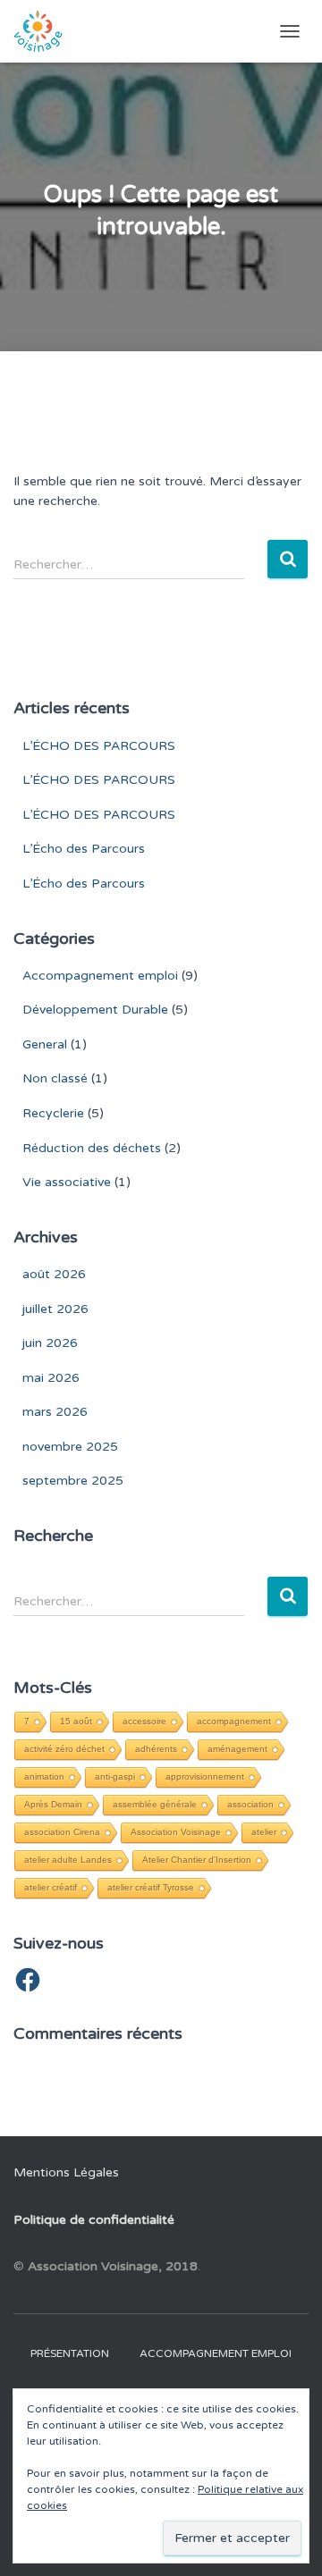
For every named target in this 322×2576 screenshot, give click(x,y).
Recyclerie (53, 1113)
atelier (264, 1832)
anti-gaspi (115, 1776)
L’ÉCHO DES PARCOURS (99, 746)
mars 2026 (55, 1412)
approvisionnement (205, 1776)
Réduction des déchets (92, 1148)
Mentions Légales (66, 2172)
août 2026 (54, 1274)
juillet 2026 (55, 1309)
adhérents (156, 1749)
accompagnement (234, 1721)
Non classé (55, 1078)
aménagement (237, 1749)
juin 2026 (50, 1343)
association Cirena (62, 1832)
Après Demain (53, 1804)
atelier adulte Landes (68, 1860)
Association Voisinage (176, 1832)
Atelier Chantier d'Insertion (197, 1860)
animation (44, 1776)
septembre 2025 (73, 1481)
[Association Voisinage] (45, 31)
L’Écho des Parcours (84, 849)
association (250, 1804)
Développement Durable (95, 1010)
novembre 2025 (70, 1447)
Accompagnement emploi (100, 976)
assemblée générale (155, 1804)
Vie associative (67, 1182)
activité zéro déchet (64, 1749)
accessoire (144, 1721)
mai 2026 (51, 1378)
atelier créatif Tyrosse (151, 1887)
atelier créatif (51, 1887)
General (45, 1044)
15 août (76, 1721)
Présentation (70, 2353)
